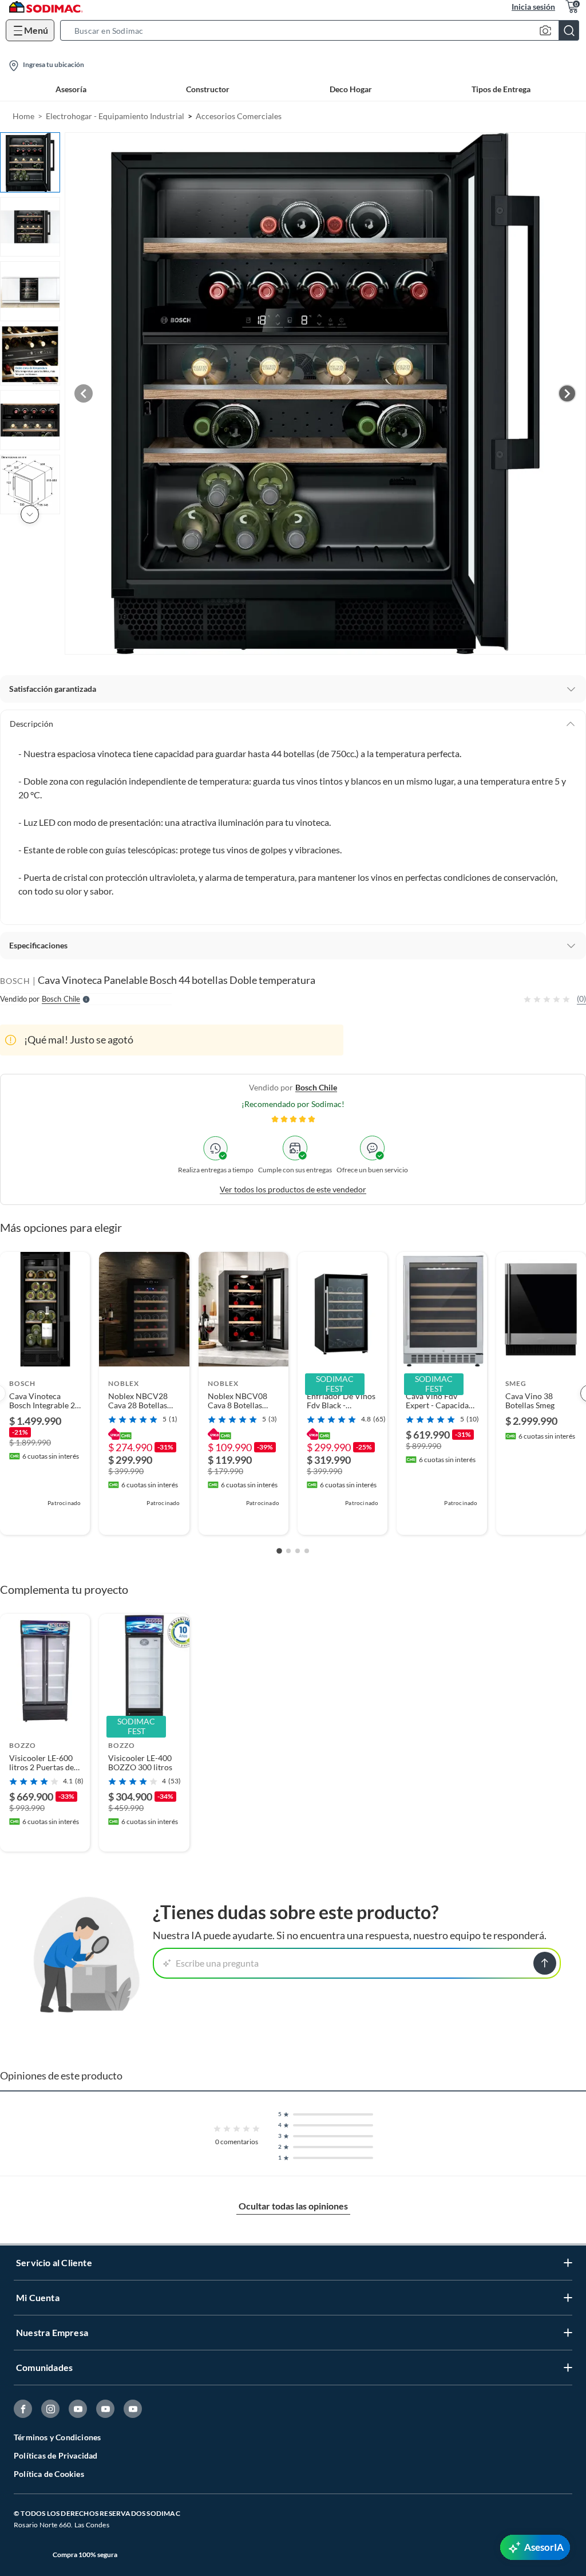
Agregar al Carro (45, 1835)
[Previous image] (84, 393)
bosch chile (316, 1087)
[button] (323, 30)
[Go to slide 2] (288, 1551)
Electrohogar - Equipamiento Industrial (115, 116)
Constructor (208, 89)
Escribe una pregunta (217, 1963)
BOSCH (15, 981)
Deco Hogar (351, 89)
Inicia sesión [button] (533, 7)
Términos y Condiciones (57, 2437)
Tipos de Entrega (501, 89)
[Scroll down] (30, 514)
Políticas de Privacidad (56, 2455)
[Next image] (567, 393)
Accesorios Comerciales (239, 116)
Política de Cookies (49, 2474)
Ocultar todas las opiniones (293, 2206)
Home (23, 116)
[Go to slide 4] (307, 1551)
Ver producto (45, 1519)
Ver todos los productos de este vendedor (293, 1189)
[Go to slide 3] (298, 1551)
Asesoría (71, 89)
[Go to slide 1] (279, 1551)
